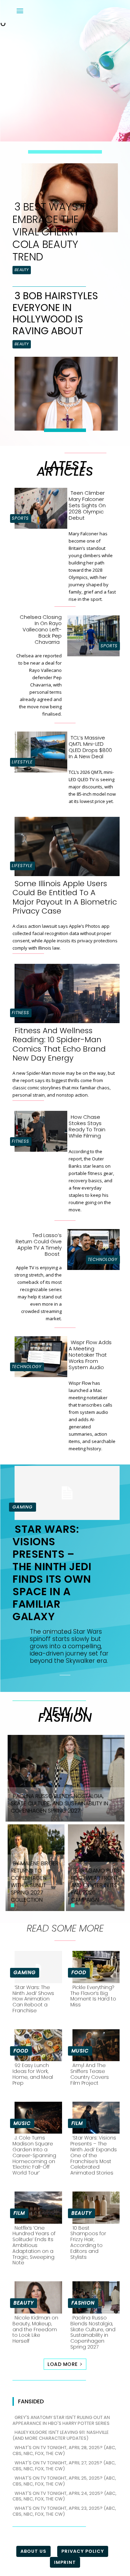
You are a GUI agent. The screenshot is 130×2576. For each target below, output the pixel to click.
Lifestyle (22, 762)
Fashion (83, 2303)
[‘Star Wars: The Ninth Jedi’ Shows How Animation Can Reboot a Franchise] (36, 1966)
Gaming (23, 1507)
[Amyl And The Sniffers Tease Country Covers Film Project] (94, 2044)
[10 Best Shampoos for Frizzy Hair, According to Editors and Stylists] (94, 2206)
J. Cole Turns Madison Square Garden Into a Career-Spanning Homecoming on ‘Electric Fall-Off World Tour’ (34, 2155)
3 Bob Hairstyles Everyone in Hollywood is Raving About (55, 313)
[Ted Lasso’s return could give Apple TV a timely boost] (92, 1248)
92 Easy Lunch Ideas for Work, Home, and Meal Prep (33, 2074)
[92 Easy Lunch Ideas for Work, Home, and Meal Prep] (36, 2044)
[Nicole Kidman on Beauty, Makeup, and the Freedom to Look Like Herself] (36, 2296)
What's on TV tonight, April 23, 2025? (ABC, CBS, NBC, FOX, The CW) (64, 2511)
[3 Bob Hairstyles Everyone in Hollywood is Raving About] (64, 392)
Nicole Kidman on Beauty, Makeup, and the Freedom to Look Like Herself (35, 2329)
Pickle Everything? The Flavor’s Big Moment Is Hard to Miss (93, 1996)
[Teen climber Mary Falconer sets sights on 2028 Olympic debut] (39, 507)
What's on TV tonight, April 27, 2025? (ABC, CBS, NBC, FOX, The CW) (64, 2466)
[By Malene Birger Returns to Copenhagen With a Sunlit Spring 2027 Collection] (35, 1867)
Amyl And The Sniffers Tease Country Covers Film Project (90, 2074)
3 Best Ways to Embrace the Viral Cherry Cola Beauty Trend (53, 232)
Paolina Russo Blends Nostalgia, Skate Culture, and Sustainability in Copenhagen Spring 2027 (93, 2332)
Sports (20, 518)
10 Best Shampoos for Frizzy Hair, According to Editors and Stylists (88, 2242)
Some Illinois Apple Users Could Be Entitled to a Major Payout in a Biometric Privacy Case (65, 897)
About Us (33, 2551)
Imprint (65, 2562)
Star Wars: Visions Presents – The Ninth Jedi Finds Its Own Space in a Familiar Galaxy (52, 1573)
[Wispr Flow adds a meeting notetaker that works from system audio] (39, 1355)
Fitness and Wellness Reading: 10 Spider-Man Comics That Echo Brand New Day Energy (59, 1044)
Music (80, 2051)
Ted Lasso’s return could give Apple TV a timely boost (39, 1244)
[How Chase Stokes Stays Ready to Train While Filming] (39, 1130)
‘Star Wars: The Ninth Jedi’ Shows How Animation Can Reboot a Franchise (33, 1999)
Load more (63, 2364)
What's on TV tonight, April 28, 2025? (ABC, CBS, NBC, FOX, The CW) (64, 2450)
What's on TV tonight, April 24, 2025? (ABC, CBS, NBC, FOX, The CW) (64, 2496)
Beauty (22, 270)
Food (79, 1972)
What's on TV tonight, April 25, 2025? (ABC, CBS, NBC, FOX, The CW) (64, 2481)
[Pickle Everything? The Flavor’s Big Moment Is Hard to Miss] (94, 1966)
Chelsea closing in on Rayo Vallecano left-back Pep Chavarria (41, 629)
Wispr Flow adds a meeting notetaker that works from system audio (90, 1355)
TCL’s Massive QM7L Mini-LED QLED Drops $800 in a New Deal (90, 747)
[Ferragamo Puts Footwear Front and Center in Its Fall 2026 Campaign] (95, 1867)
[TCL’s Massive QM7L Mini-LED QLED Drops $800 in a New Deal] (39, 751)
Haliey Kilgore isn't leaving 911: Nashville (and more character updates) (61, 2435)
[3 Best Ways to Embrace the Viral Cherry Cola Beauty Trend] (68, 196)
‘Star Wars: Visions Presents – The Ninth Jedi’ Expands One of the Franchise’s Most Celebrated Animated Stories (94, 2155)
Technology (103, 1259)
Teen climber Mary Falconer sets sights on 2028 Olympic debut (87, 505)
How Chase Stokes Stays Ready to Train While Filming (87, 1126)
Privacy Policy (83, 2551)
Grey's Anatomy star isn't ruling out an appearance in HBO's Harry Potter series (61, 2420)
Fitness (20, 1013)
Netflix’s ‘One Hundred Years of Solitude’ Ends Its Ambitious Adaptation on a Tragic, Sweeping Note (34, 2245)
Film (77, 2123)
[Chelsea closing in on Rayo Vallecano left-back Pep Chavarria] (92, 634)
